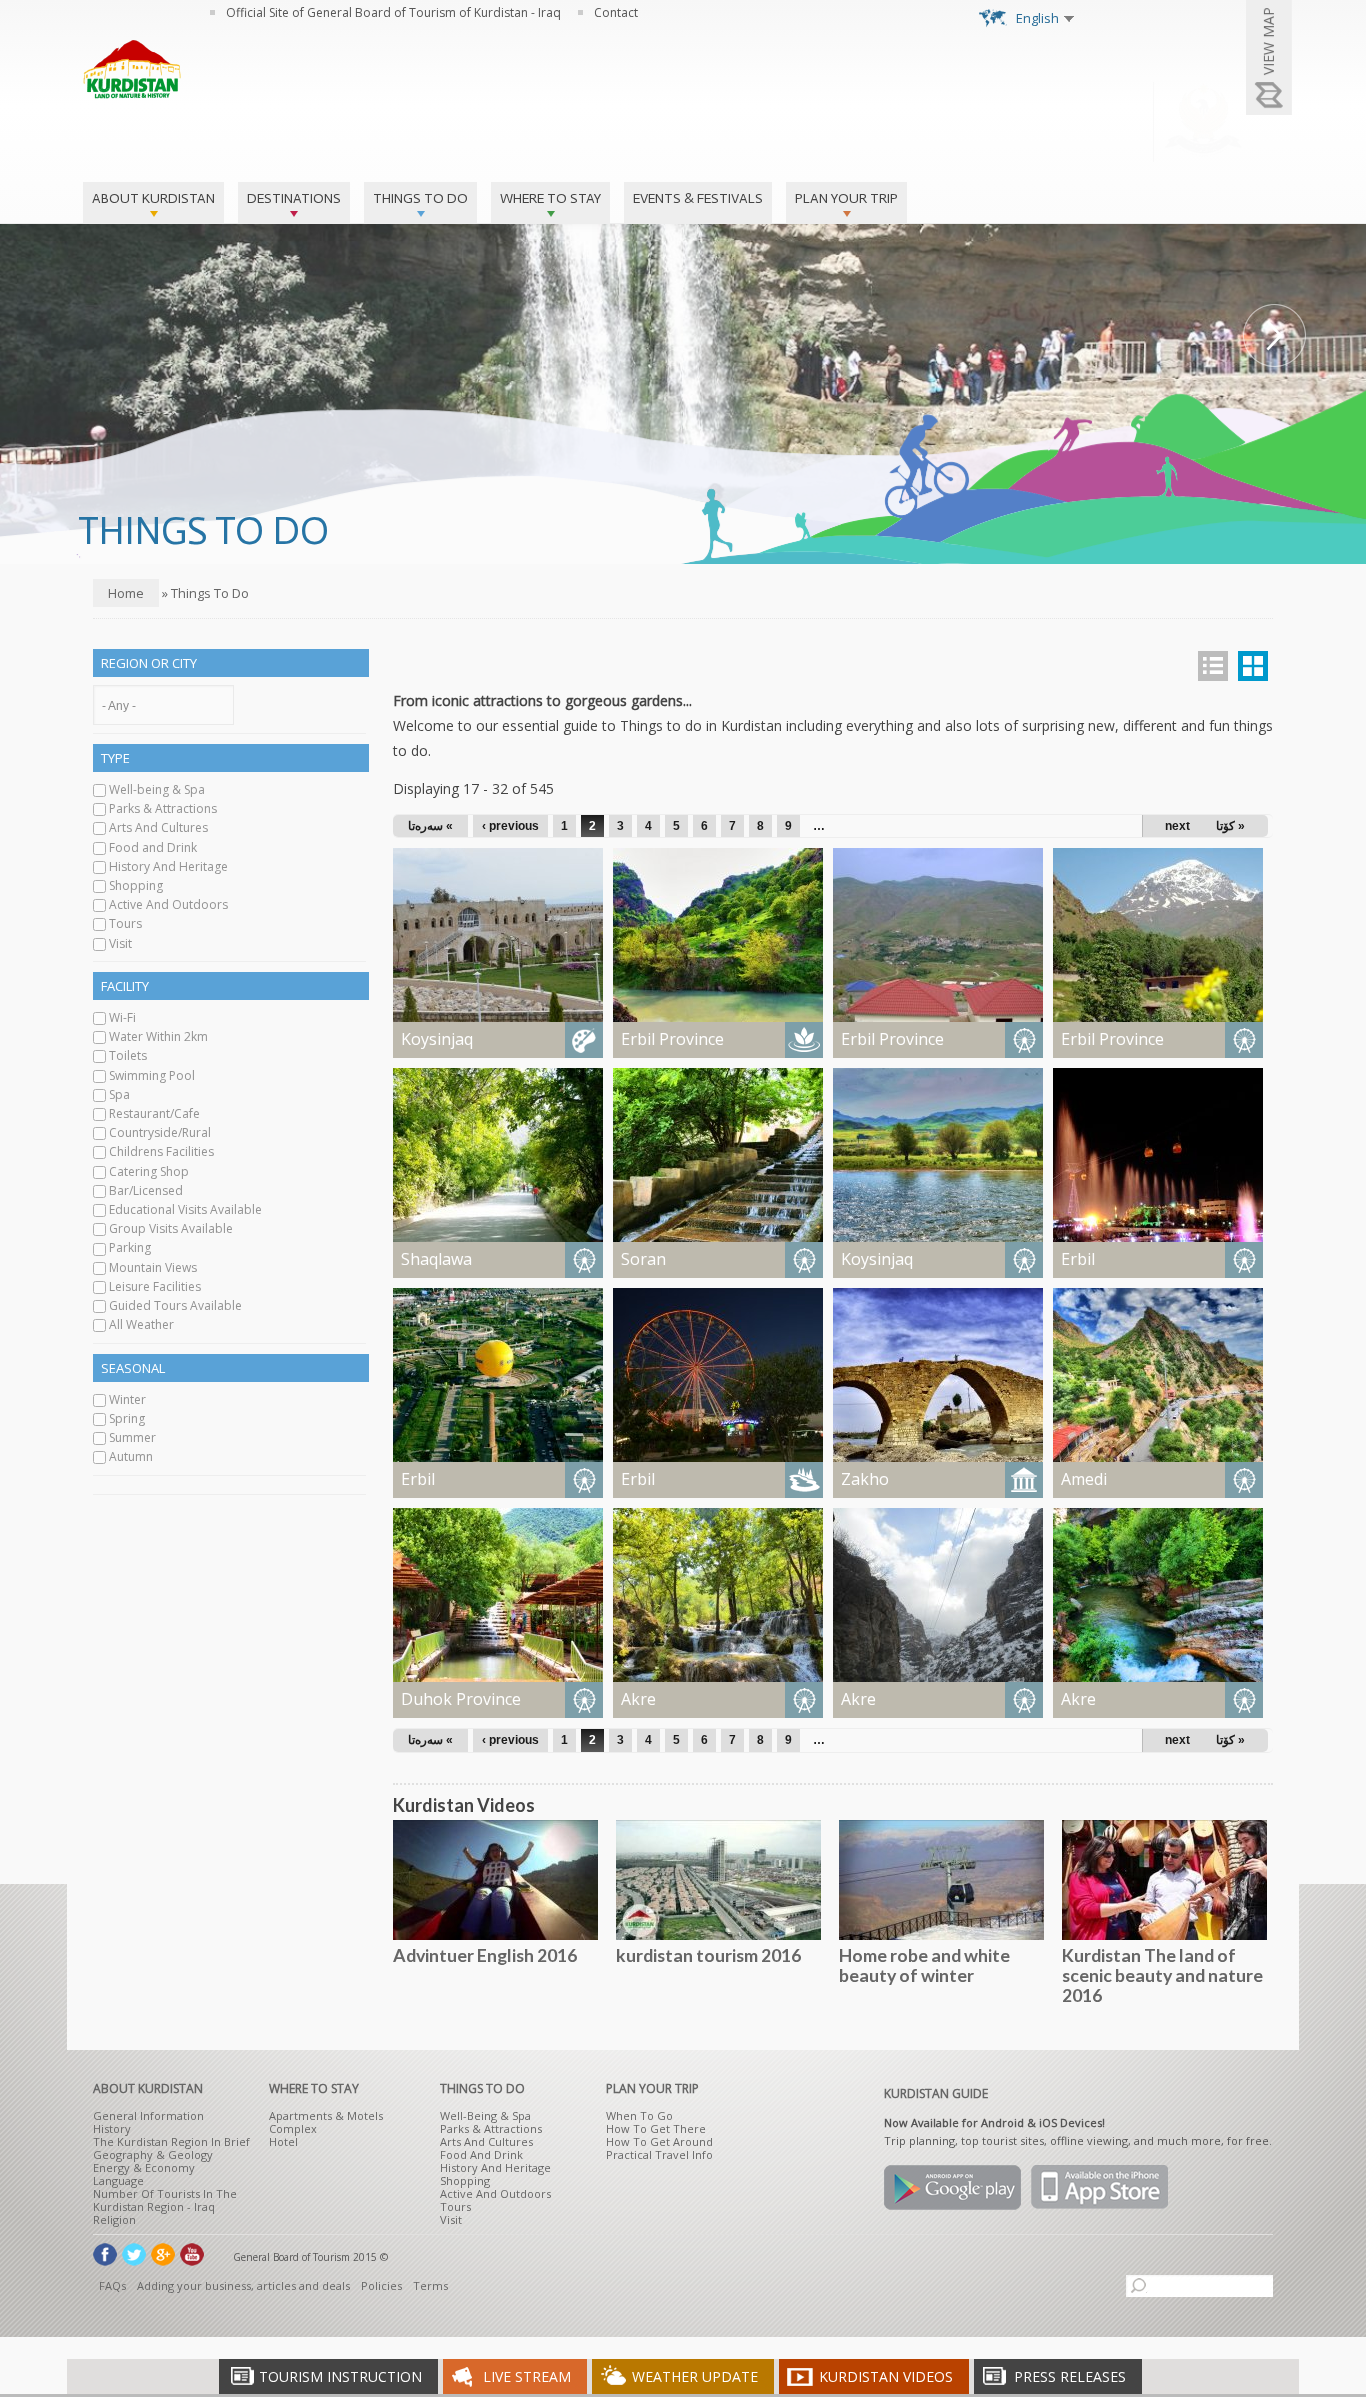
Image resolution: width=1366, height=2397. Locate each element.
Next (1274, 335)
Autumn (131, 1456)
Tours (125, 923)
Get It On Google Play (952, 2187)
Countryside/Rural (160, 1132)
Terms (430, 2285)
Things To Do (420, 198)
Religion (114, 2219)
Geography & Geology (153, 2154)
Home (126, 593)
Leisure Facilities (155, 1286)
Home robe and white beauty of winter (924, 1965)
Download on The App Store (1099, 2187)
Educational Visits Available (185, 1209)
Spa (119, 1094)
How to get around (659, 2141)
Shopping (136, 885)
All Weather (141, 1324)
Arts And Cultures (158, 827)
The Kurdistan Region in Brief (171, 2141)
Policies (381, 2285)
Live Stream (527, 2376)
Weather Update (695, 2376)
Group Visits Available (171, 1228)
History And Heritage (168, 866)
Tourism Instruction (340, 2376)
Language (118, 2180)
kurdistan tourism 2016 (708, 1955)
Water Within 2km (158, 1036)
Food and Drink (153, 847)
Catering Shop (149, 1171)
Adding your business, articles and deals (243, 2285)
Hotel (283, 2141)
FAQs (112, 2285)
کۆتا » (1230, 826)
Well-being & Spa (157, 789)
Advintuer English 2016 (485, 1955)
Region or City (149, 663)
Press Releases (1070, 2376)
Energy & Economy (144, 2167)
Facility (125, 986)
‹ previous (510, 826)
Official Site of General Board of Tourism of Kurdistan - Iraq (393, 12)
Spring (127, 1418)
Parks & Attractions (163, 808)
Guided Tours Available (175, 1305)
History (112, 2128)
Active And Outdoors (168, 904)
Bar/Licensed (146, 1190)
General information (148, 2115)
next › (1181, 826)
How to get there (656, 2128)
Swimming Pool (152, 1075)
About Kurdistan (153, 198)
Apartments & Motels (326, 2115)
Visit (120, 943)
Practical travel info (659, 2154)
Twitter (134, 2254)
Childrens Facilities (161, 1151)
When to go (639, 2115)
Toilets (128, 1055)
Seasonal (133, 1368)
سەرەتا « (430, 826)
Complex (293, 2128)
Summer (132, 1437)
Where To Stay (550, 198)
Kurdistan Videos (886, 2376)
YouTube (192, 2254)
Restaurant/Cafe (154, 1113)
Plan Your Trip (846, 198)
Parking (130, 1247)
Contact (616, 12)
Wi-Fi (122, 1017)
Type (115, 758)
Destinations (294, 198)
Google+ (163, 2254)
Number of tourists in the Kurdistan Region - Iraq (165, 2200)
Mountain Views (153, 1267)
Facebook (105, 2254)
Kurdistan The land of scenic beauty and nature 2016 (1162, 1975)
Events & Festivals (698, 198)
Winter (127, 1399)
